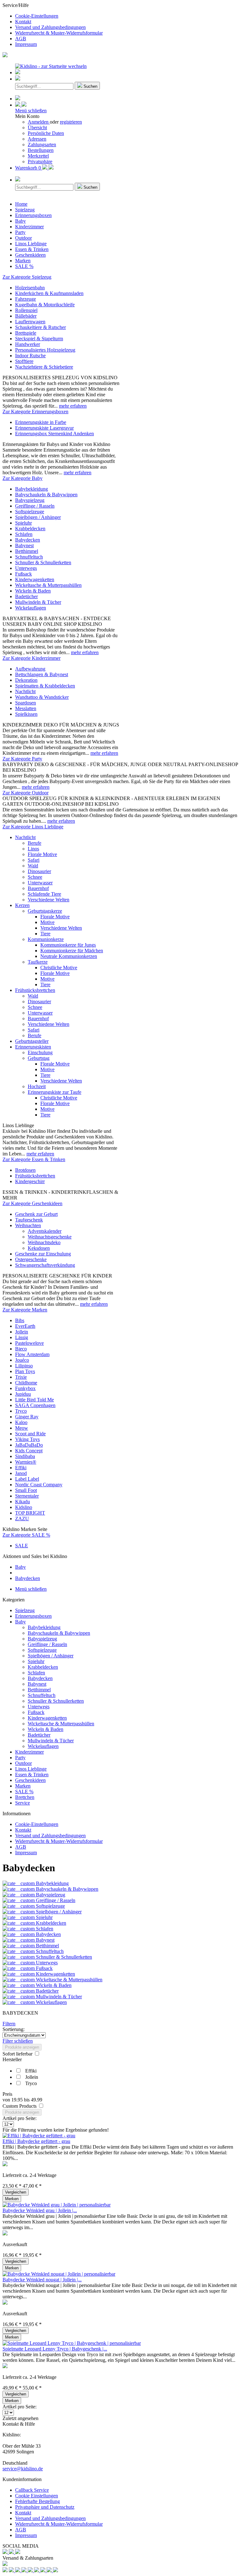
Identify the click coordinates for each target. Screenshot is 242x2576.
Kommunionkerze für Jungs (68, 945)
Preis (7, 2094)
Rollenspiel (26, 310)
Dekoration (26, 680)
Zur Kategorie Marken (25, 1310)
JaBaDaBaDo (29, 1445)
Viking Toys (27, 1439)
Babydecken (28, 540)
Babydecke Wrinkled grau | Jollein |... (40, 2210)
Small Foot (26, 1490)
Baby (20, 1622)
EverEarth (25, 1326)
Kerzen (22, 905)
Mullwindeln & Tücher (38, 602)
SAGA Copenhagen (35, 1405)
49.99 (37, 2100)
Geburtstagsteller (32, 1041)
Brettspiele (26, 333)
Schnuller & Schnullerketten (43, 562)
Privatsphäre (40, 161)
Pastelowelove (29, 1343)
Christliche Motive (59, 968)
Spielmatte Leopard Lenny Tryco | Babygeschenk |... (55, 2349)
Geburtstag (39, 1058)
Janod (21, 1473)
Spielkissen (26, 714)
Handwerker (28, 344)
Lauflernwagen (30, 322)
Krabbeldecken (30, 529)
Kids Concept (29, 1451)
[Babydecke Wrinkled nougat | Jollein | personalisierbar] (59, 2274)
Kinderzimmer (29, 1752)
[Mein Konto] (21, 105)
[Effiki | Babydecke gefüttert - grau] (39, 2136)
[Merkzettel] (18, 99)
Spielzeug (25, 1610)
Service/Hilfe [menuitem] (53, 25)
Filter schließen (18, 2041)
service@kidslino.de (23, 2469)
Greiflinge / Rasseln (35, 506)
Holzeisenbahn (30, 288)
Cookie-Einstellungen (37, 16)
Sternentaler (27, 1496)
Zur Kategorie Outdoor (26, 793)
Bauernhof (38, 888)
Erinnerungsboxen (33, 1616)
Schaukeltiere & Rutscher (40, 327)
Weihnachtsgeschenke (50, 1237)
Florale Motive (42, 854)
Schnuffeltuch (29, 557)
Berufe (35, 843)
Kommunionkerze (46, 939)
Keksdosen (39, 1248)
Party (20, 1758)
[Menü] (18, 72)
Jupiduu (23, 1394)
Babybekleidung (32, 489)
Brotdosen (25, 1170)
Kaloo (21, 1422)
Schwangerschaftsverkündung (45, 1265)
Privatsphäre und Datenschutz (45, 2507)
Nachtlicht (25, 691)
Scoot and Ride (30, 1434)
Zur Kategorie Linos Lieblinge (33, 827)
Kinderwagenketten (35, 579)
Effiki (21, 1468)
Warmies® (26, 1462)
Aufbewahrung (30, 669)
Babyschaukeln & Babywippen (46, 495)
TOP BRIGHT (30, 1513)
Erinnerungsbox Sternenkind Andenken (55, 434)
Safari (34, 860)
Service (23, 1803)
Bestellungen (41, 150)
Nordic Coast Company (39, 1485)
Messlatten (26, 708)
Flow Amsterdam (32, 1354)
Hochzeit (37, 1086)
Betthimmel (27, 551)
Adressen (37, 139)
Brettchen (25, 1797)
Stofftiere (24, 361)
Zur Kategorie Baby (23, 478)
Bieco (21, 1349)
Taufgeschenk (29, 1220)
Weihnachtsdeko (44, 1242)
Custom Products (20, 2106)
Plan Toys (25, 1371)
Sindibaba (25, 1456)
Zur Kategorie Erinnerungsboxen (35, 412)
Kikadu (23, 1502)
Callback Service (32, 2490)
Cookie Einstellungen (37, 2496)
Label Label (27, 1479)
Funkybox (25, 1388)
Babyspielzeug (30, 500)
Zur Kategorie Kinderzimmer (32, 658)
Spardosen (26, 703)
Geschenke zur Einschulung (43, 1254)
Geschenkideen (30, 1780)
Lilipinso (24, 1366)
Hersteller (12, 2059)
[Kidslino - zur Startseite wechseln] (51, 66)
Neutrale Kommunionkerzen (69, 956)
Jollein (22, 1332)
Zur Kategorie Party (22, 759)
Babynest (24, 545)
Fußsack (23, 574)
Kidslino (24, 1507)
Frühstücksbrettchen (35, 990)
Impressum (26, 44)
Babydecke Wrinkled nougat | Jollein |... (42, 2280)
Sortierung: (14, 2029)
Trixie (21, 1377)
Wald (33, 866)
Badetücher (26, 596)
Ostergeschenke (31, 1259)
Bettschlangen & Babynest (42, 674)
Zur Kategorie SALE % (26, 1535)
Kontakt (23, 22)
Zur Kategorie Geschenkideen (32, 1203)
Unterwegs (26, 568)
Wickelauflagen (31, 608)
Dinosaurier (39, 871)
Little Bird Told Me (35, 1400)
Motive (47, 922)
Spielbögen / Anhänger (38, 517)
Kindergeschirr (30, 1181)
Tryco (21, 1411)
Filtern (9, 2024)
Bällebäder (26, 316)
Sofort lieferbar (18, 2054)
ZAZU (22, 1519)
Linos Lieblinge (31, 1769)
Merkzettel (38, 156)
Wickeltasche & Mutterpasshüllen (48, 585)
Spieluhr (23, 523)
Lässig (22, 1337)
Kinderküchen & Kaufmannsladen (49, 293)
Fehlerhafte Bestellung (37, 2501)
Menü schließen (31, 111)
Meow (22, 1428)
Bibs (20, 1320)
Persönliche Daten (46, 133)
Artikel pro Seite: (20, 2118)
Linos (33, 849)
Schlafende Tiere (44, 894)
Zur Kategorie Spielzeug (27, 277)
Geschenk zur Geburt (36, 1214)
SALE (22, 1546)
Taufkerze (38, 962)
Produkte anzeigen (22, 2047)
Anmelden (39, 122)
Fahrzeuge (26, 299)
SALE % (24, 1792)
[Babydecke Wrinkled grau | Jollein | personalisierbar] (57, 2205)
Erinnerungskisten (33, 1047)
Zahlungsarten (42, 145)
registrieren (71, 122)
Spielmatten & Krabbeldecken (45, 686)
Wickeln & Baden (33, 591)
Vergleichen (16, 2192)
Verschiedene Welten (49, 900)
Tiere (45, 934)
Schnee (35, 877)
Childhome (26, 1383)
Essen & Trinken (32, 1775)
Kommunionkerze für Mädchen (72, 951)
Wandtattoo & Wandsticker (42, 697)
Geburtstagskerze (45, 911)
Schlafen (24, 534)
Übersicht (37, 128)
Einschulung (40, 1052)
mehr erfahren (73, 406)
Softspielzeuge (30, 512)
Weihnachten (28, 1225)
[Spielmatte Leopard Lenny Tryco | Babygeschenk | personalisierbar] (72, 2343)
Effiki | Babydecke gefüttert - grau (36, 2141)
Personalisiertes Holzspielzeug (45, 350)
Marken (23, 1786)
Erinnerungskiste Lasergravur (44, 428)
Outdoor (23, 1763)
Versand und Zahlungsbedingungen (50, 27)
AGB (21, 39)
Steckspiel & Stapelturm (39, 339)
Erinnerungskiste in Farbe (41, 422)
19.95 (18, 2100)
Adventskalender (45, 1231)
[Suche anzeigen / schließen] (18, 79)
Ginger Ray (27, 1417)
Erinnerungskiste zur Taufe (55, 1092)
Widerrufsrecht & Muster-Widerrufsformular (59, 33)
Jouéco (22, 1360)
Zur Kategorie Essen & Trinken (34, 1159)
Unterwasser (40, 883)
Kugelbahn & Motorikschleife (45, 305)
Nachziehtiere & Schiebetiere (44, 367)
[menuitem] (127, 16)
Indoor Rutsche (30, 356)
